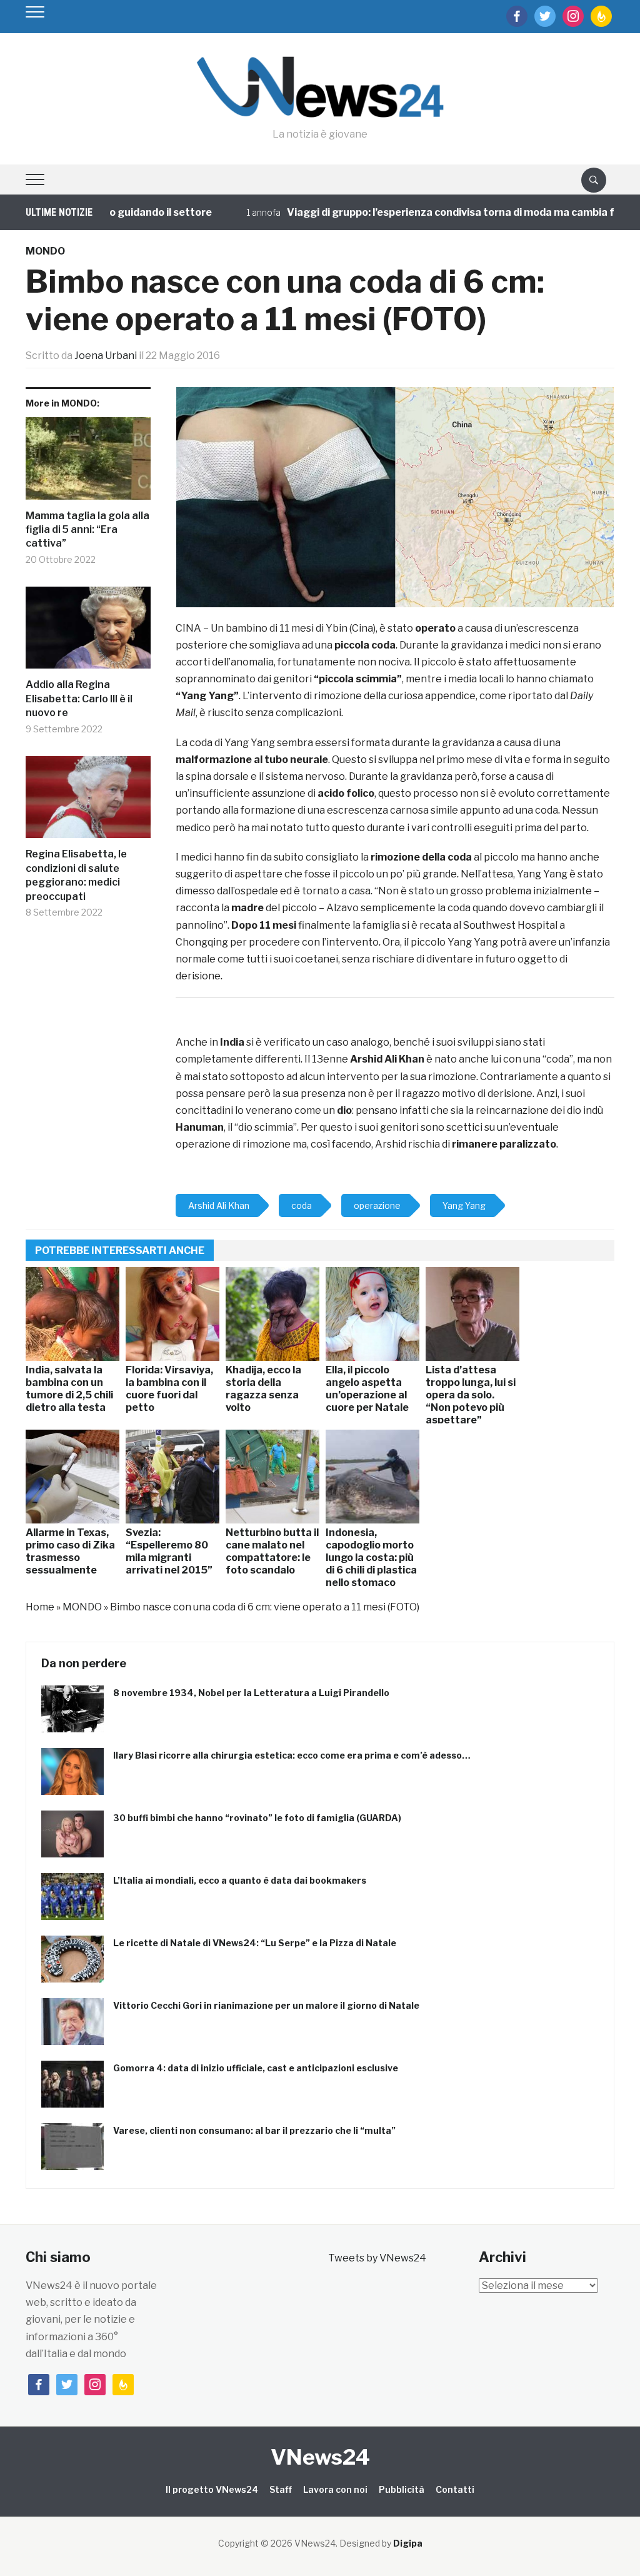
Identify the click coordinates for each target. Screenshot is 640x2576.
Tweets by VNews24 (377, 2258)
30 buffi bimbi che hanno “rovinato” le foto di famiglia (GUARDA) (257, 1818)
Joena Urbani (106, 356)
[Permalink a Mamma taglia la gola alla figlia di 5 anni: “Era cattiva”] (88, 463)
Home (40, 1607)
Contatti (455, 2489)
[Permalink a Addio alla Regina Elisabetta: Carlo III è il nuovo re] (88, 633)
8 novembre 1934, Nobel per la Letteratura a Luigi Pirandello (251, 1693)
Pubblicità (402, 2489)
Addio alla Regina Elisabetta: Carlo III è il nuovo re (79, 699)
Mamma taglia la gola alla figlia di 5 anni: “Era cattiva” (87, 530)
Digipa (408, 2543)
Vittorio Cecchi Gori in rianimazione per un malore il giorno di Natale (266, 2005)
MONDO (45, 251)
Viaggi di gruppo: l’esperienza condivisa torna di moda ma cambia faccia (424, 212)
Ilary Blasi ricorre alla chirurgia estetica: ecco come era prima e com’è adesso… (292, 1755)
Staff (281, 2489)
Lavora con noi (335, 2489)
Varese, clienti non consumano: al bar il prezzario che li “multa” (254, 2130)
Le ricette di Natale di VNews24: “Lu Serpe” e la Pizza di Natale (255, 1943)
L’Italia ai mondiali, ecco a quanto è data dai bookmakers (240, 1880)
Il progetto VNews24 (212, 2489)
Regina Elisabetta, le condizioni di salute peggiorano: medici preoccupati (76, 875)
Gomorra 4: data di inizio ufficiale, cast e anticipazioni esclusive (256, 2068)
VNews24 (320, 2457)
